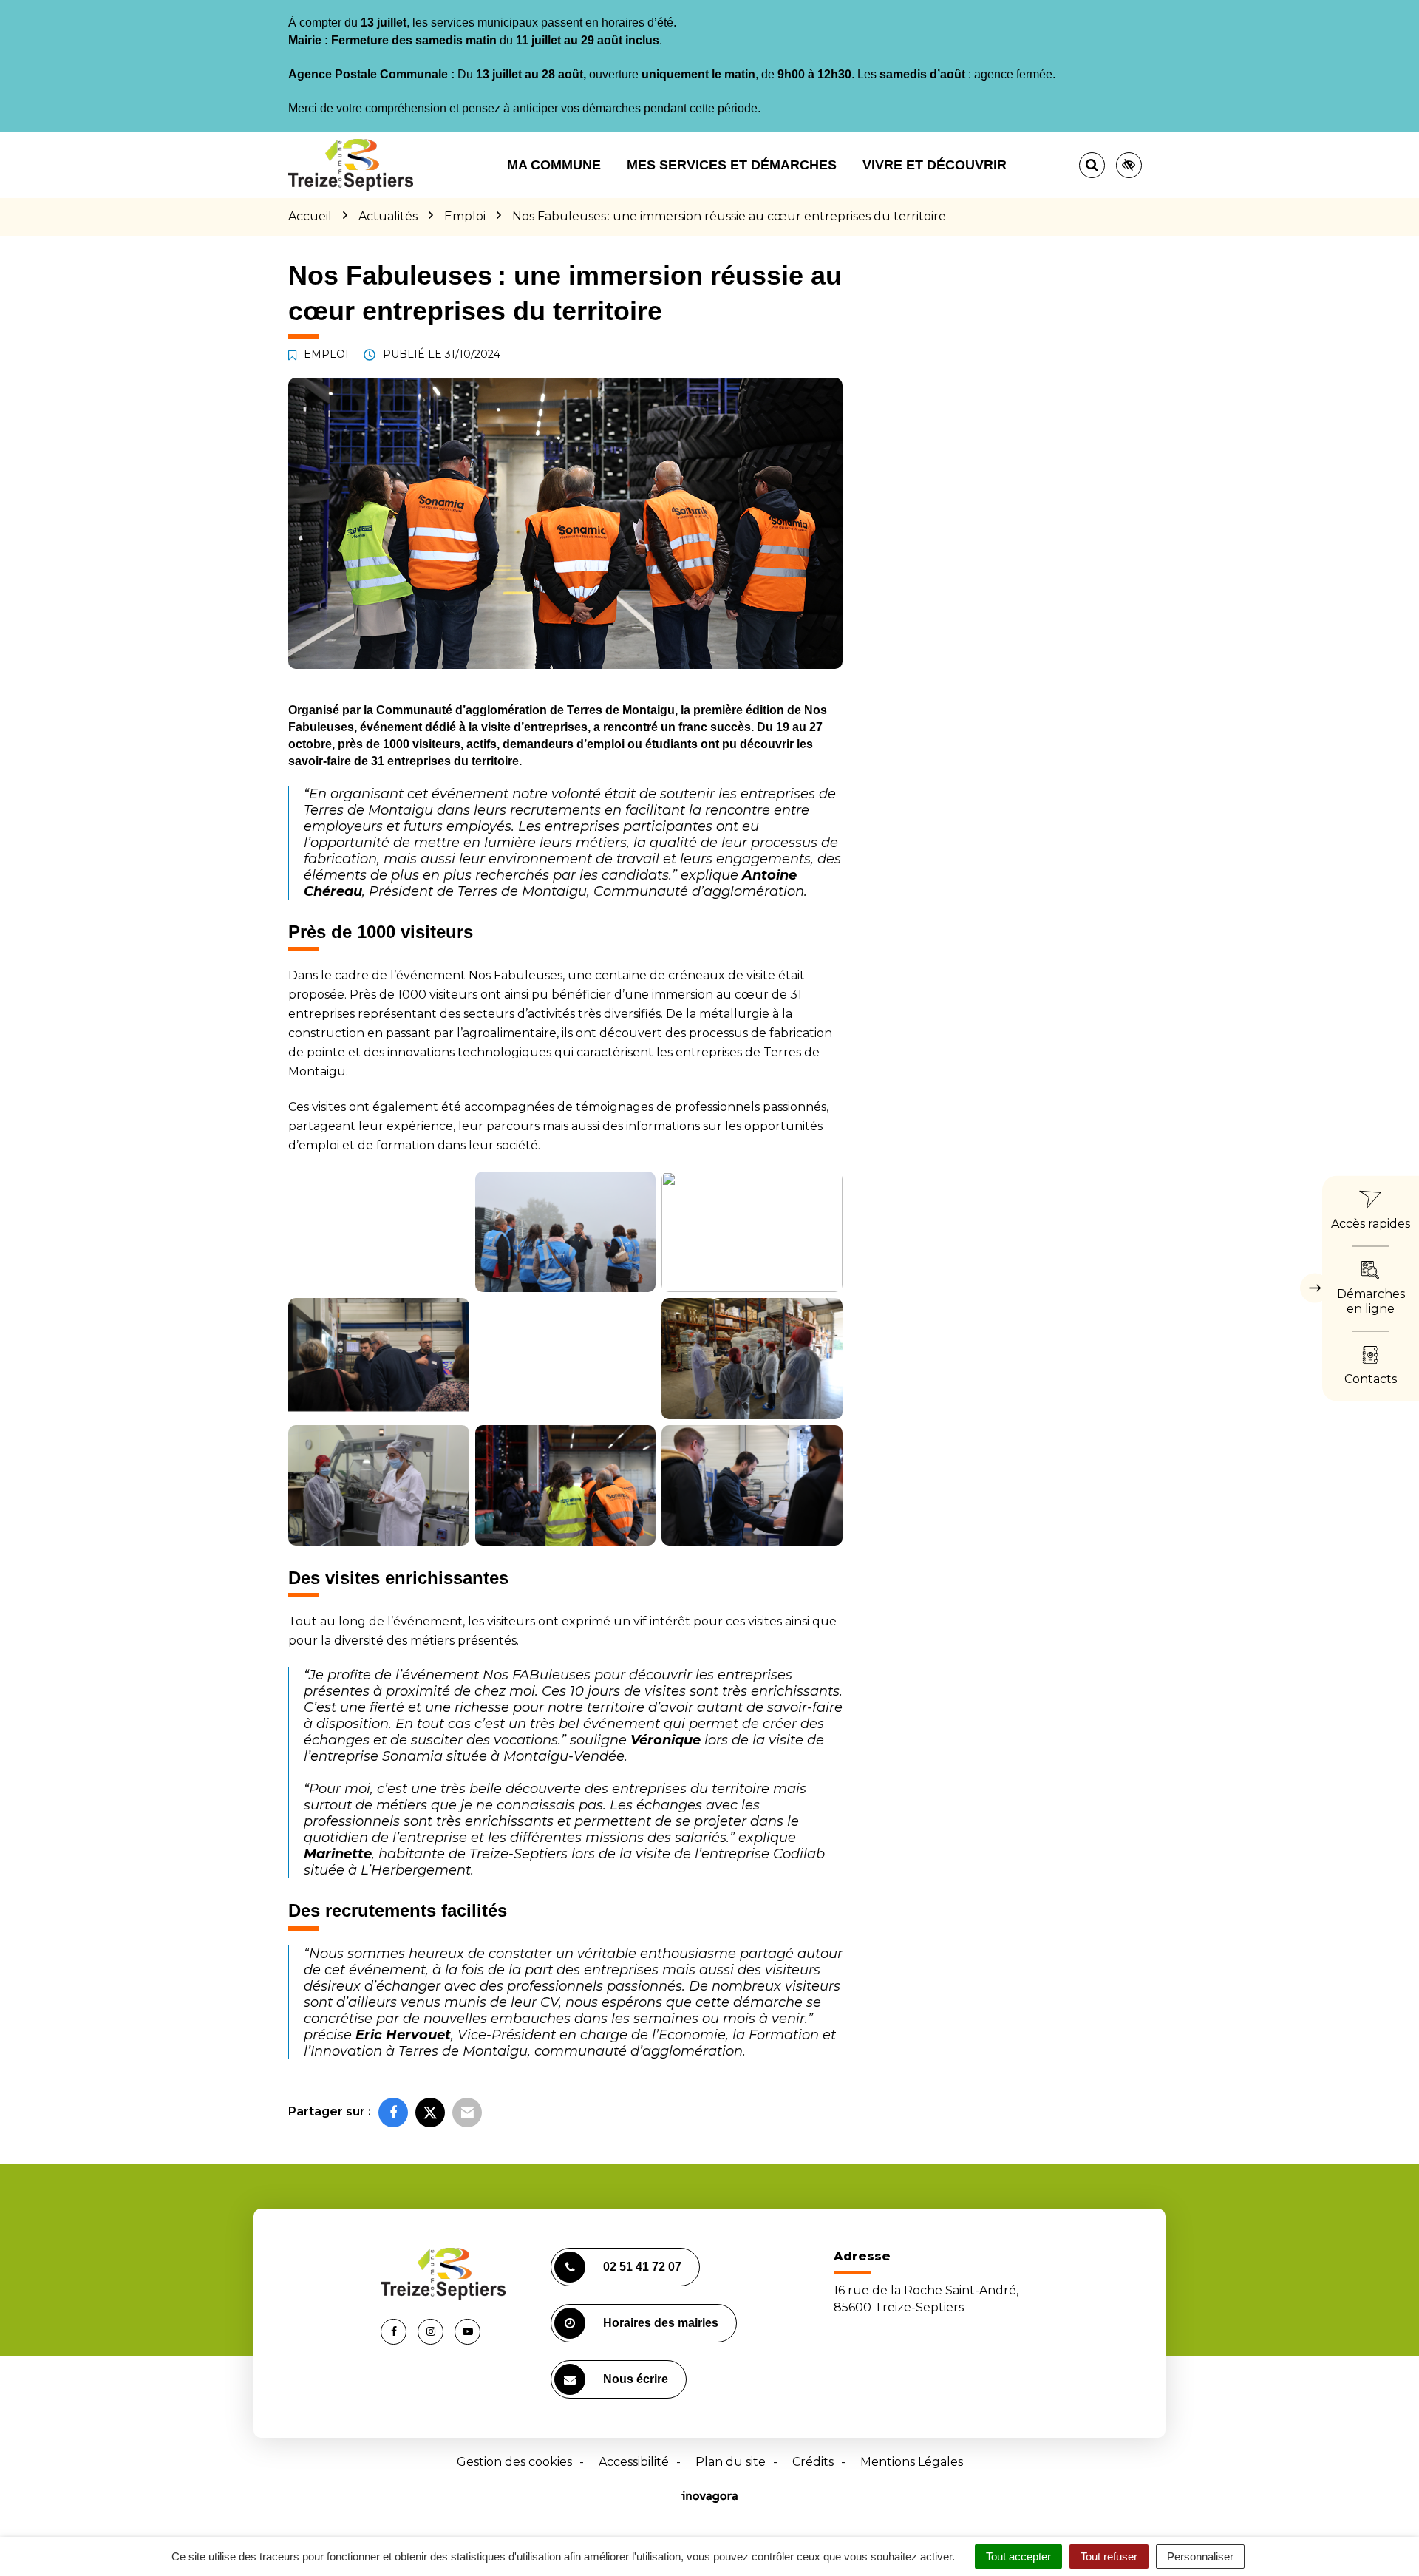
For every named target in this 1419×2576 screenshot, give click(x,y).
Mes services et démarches (732, 165)
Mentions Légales (912, 2462)
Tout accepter (1018, 2556)
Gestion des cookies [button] (514, 2462)
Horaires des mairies (661, 2323)
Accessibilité (634, 2462)
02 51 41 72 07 (642, 2267)
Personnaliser (1200, 2556)
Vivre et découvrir (935, 165)
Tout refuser (1109, 2556)
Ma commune (554, 165)
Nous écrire (636, 2379)
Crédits (813, 2462)
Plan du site (731, 2462)
